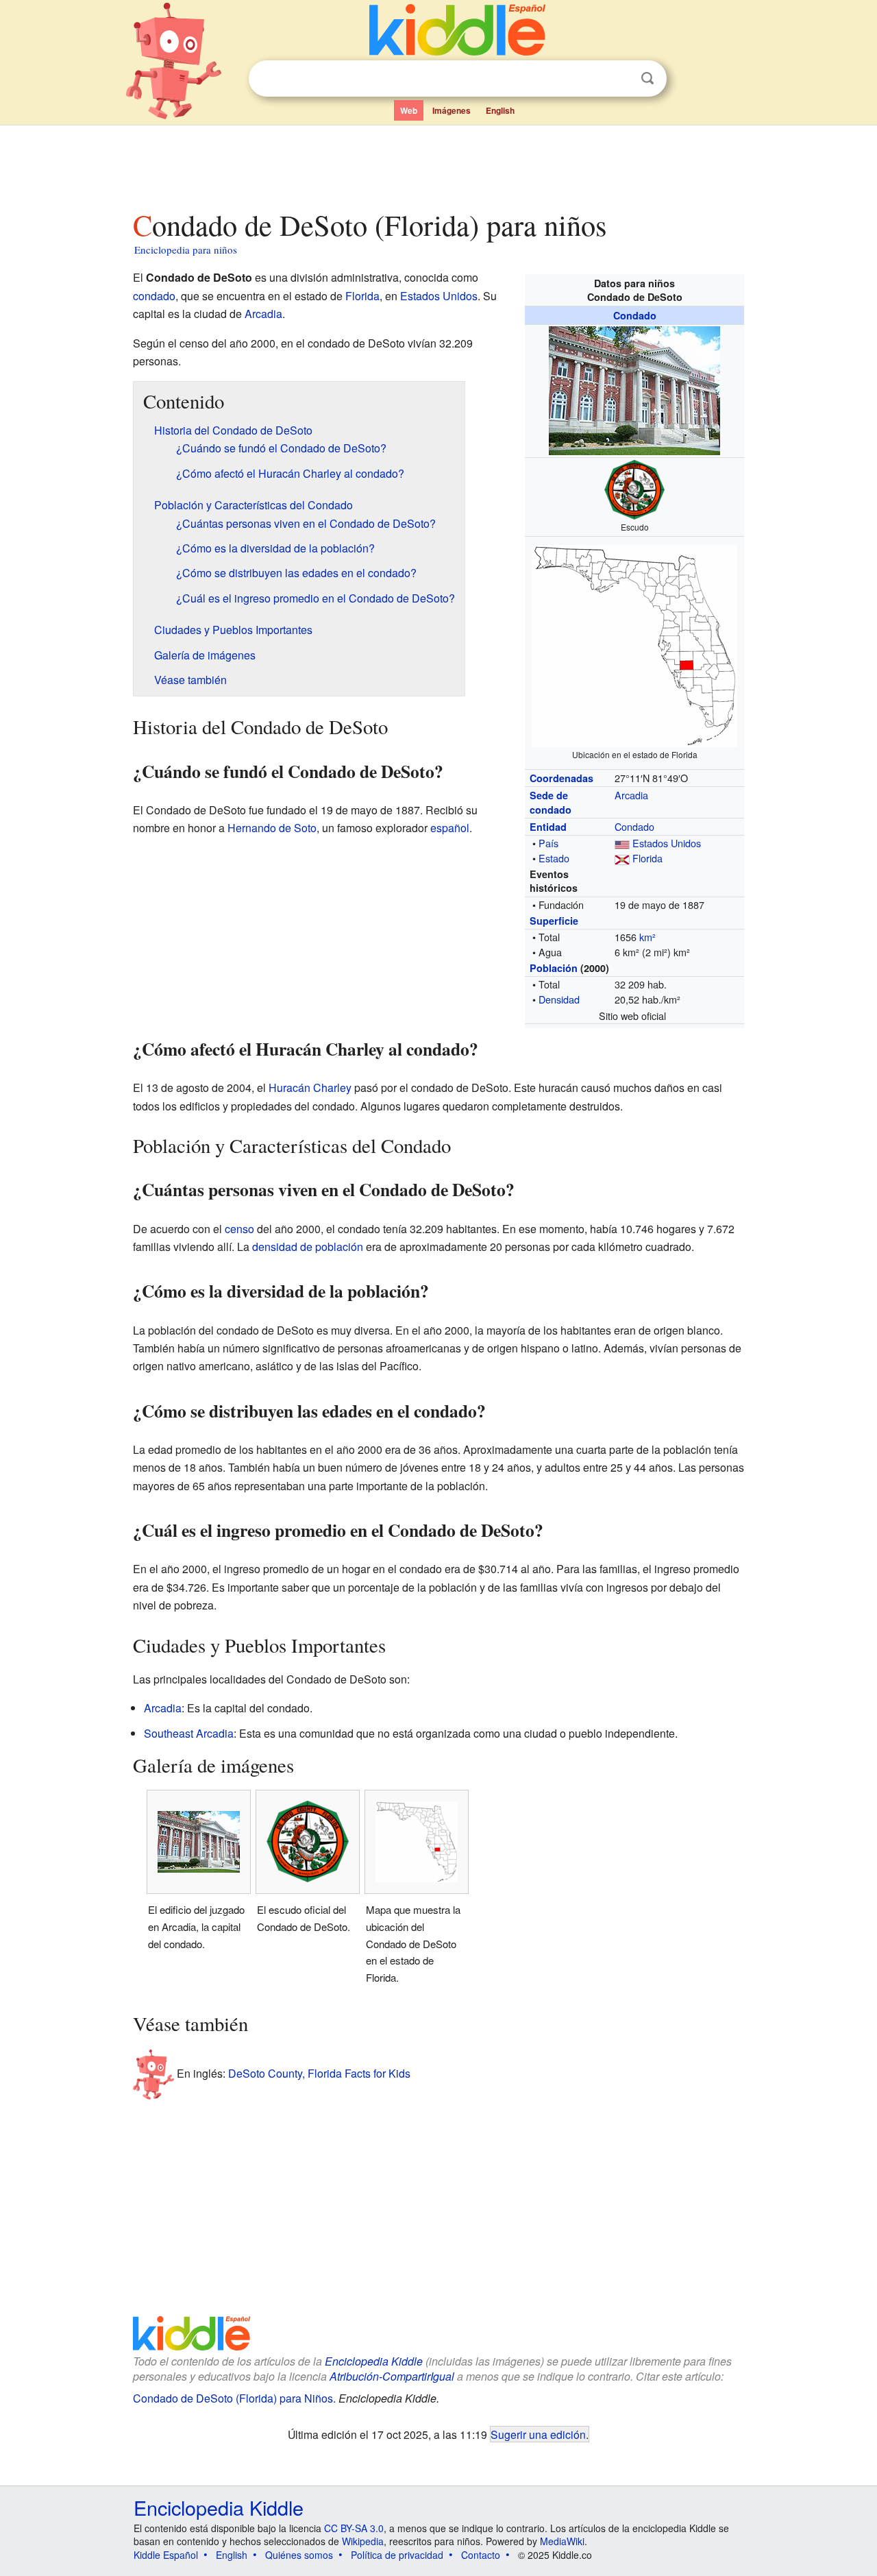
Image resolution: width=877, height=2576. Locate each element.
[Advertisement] (438, 164)
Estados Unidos (667, 843)
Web (409, 110)
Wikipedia (363, 2541)
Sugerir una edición (538, 2434)
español (450, 828)
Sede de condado (551, 802)
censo (239, 1229)
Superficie (554, 921)
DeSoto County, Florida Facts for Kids (319, 2073)
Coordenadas (561, 778)
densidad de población (308, 1247)
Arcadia (631, 795)
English (500, 110)
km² (647, 937)
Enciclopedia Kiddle (374, 2361)
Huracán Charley (310, 1087)
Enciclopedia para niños (186, 250)
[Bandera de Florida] (622, 858)
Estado (554, 858)
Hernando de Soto (272, 828)
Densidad (559, 999)
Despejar (619, 79)
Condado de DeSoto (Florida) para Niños (233, 2398)
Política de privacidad (397, 2555)
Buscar (647, 78)
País (548, 843)
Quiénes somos (299, 2555)
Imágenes (452, 110)
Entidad (548, 827)
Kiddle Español (166, 2555)
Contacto (481, 2555)
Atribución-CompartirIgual (392, 2376)
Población (554, 968)
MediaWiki (562, 2541)
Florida (647, 858)
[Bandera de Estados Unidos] (622, 843)
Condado (635, 315)
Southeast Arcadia (189, 1733)
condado (154, 296)
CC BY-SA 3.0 (354, 2528)
